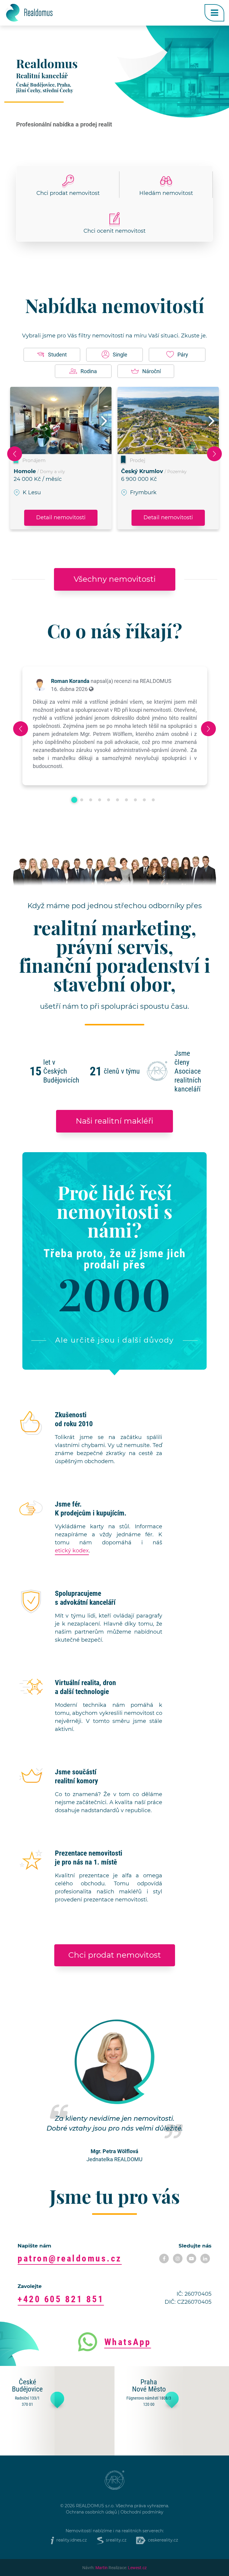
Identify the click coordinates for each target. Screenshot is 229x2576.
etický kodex (72, 1551)
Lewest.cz (137, 2568)
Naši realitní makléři (114, 1121)
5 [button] (109, 800)
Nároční (151, 371)
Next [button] (104, 429)
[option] (61, 458)
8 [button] (135, 800)
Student (57, 354)
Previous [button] (15, 454)
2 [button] (82, 800)
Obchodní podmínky (142, 2512)
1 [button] (74, 800)
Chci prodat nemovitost (115, 1955)
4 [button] (100, 800)
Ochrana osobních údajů (91, 2512)
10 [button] (153, 800)
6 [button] (117, 800)
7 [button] (126, 800)
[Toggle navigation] (214, 13)
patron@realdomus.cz (70, 2258)
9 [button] (144, 800)
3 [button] (91, 800)
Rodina (89, 371)
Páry (183, 354)
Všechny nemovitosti (115, 579)
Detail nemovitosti (61, 518)
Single (120, 354)
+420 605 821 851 (61, 2299)
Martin (102, 2568)
